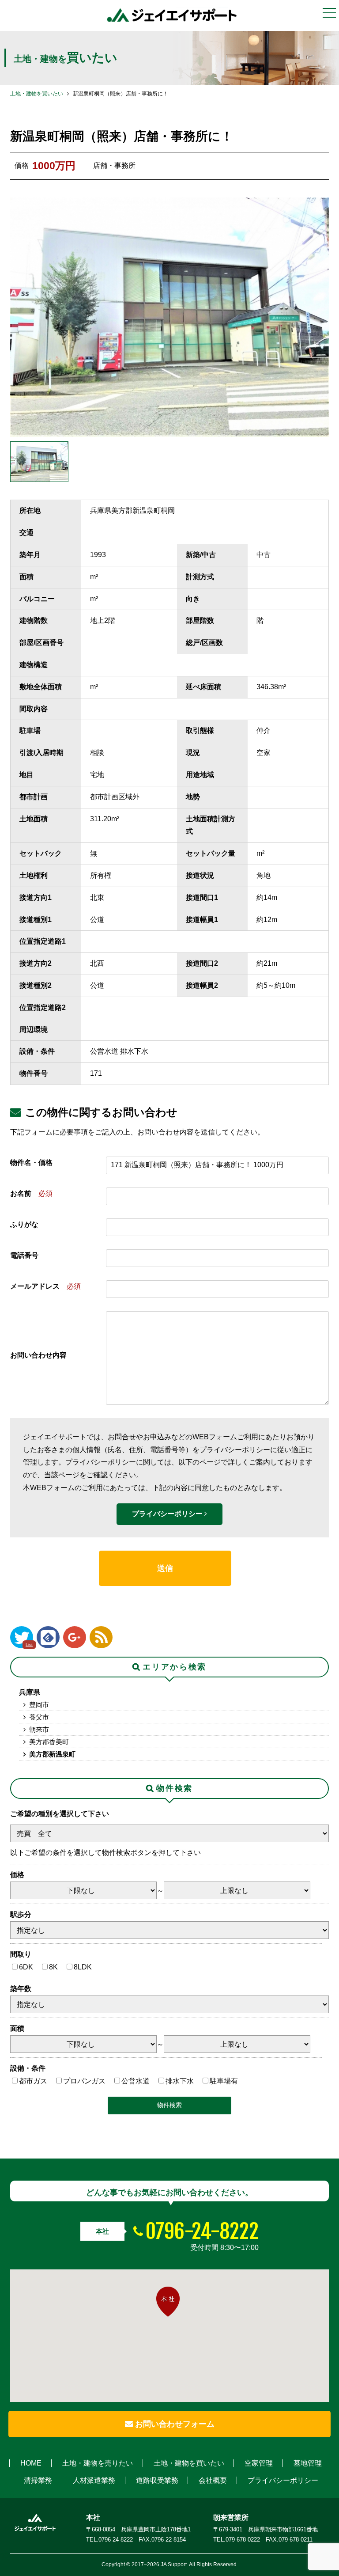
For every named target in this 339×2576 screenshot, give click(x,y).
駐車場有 (224, 2081)
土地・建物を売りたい (98, 2463)
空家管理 (259, 2463)
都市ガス (33, 2081)
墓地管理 (308, 2463)
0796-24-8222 (202, 2231)
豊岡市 (39, 1705)
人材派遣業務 (94, 2480)
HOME (31, 2463)
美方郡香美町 (49, 1742)
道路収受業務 (157, 2480)
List (29, 1645)
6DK (26, 1967)
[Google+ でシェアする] (75, 1637)
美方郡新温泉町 (52, 1754)
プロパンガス (84, 2081)
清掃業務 (38, 2480)
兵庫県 (30, 1692)
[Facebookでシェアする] (48, 1637)
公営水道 (136, 2081)
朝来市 (39, 1729)
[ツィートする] (22, 1637)
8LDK (83, 1967)
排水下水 (180, 2081)
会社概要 (213, 2480)
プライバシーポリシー (168, 1514)
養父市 (39, 1717)
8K (53, 1967)
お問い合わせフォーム (174, 2424)
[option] (169, 317)
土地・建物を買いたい (37, 94)
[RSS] (101, 1637)
